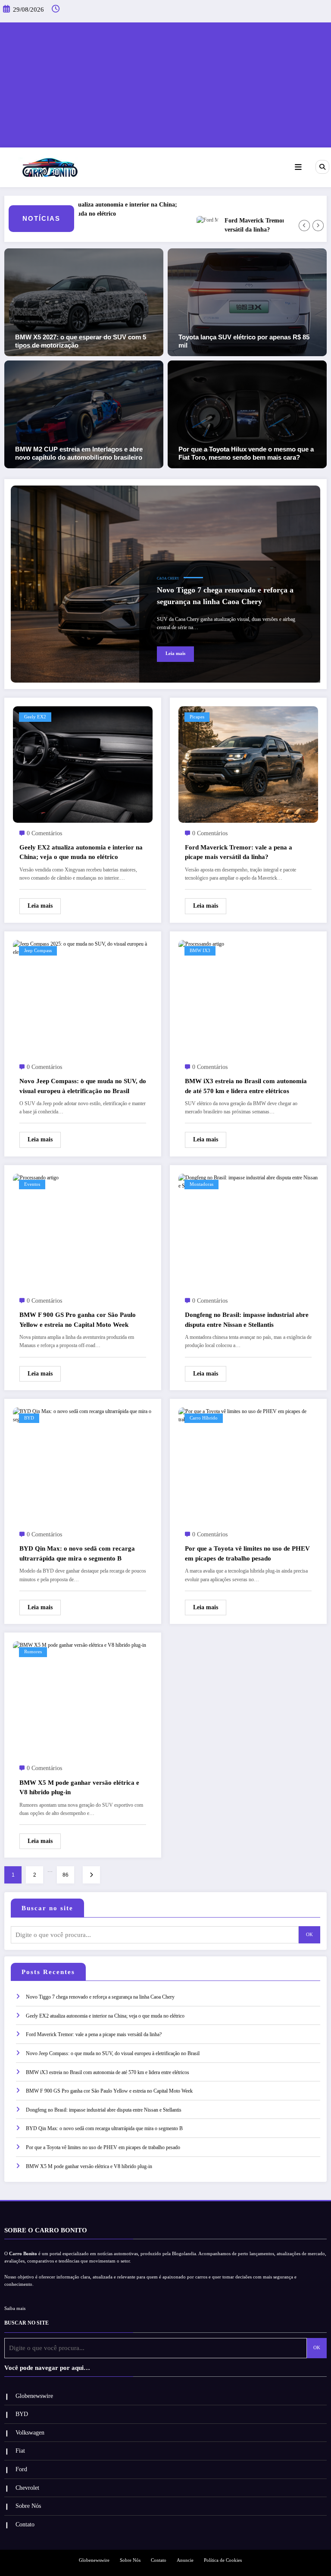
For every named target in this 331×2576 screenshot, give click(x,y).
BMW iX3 (200, 951)
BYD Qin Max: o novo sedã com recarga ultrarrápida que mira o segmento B (77, 1553)
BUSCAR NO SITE (27, 2323)
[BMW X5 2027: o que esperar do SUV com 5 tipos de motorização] (84, 302)
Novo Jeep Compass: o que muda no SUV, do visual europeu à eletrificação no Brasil (83, 1086)
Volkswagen (30, 2433)
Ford (21, 2469)
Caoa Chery (168, 578)
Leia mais (175, 653)
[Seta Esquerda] (304, 226)
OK (309, 1935)
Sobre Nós (28, 2506)
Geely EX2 (35, 717)
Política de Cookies (223, 2560)
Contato (25, 2524)
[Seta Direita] (318, 226)
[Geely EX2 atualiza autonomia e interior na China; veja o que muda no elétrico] (83, 764)
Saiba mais (15, 2308)
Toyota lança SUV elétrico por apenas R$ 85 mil (244, 341)
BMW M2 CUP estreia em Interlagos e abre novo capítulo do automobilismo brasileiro (79, 453)
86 (66, 1875)
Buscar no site (47, 1908)
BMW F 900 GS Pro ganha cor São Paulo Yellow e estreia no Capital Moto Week (78, 1320)
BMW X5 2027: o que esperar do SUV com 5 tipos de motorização (81, 341)
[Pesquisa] (322, 167)
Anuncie (185, 2560)
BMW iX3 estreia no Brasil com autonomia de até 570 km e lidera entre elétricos (246, 1086)
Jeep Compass (38, 951)
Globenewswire (34, 2396)
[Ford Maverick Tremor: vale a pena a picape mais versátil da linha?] (248, 764)
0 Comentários (44, 833)
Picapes (197, 717)
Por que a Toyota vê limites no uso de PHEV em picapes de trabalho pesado (247, 1553)
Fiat (20, 2451)
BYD (29, 1418)
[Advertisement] (165, 83)
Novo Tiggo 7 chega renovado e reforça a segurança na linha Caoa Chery (225, 596)
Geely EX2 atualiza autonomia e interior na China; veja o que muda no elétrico (83, 209)
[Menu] (298, 167)
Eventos (32, 1184)
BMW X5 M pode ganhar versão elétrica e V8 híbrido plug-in (79, 1788)
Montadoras (201, 1184)
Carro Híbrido (204, 1418)
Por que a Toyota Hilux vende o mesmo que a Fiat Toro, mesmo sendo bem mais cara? (246, 453)
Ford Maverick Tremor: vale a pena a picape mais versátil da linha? (239, 852)
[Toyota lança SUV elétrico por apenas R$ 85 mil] (247, 302)
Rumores (33, 1652)
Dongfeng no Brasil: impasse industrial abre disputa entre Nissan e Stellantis (247, 1320)
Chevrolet (27, 2488)
